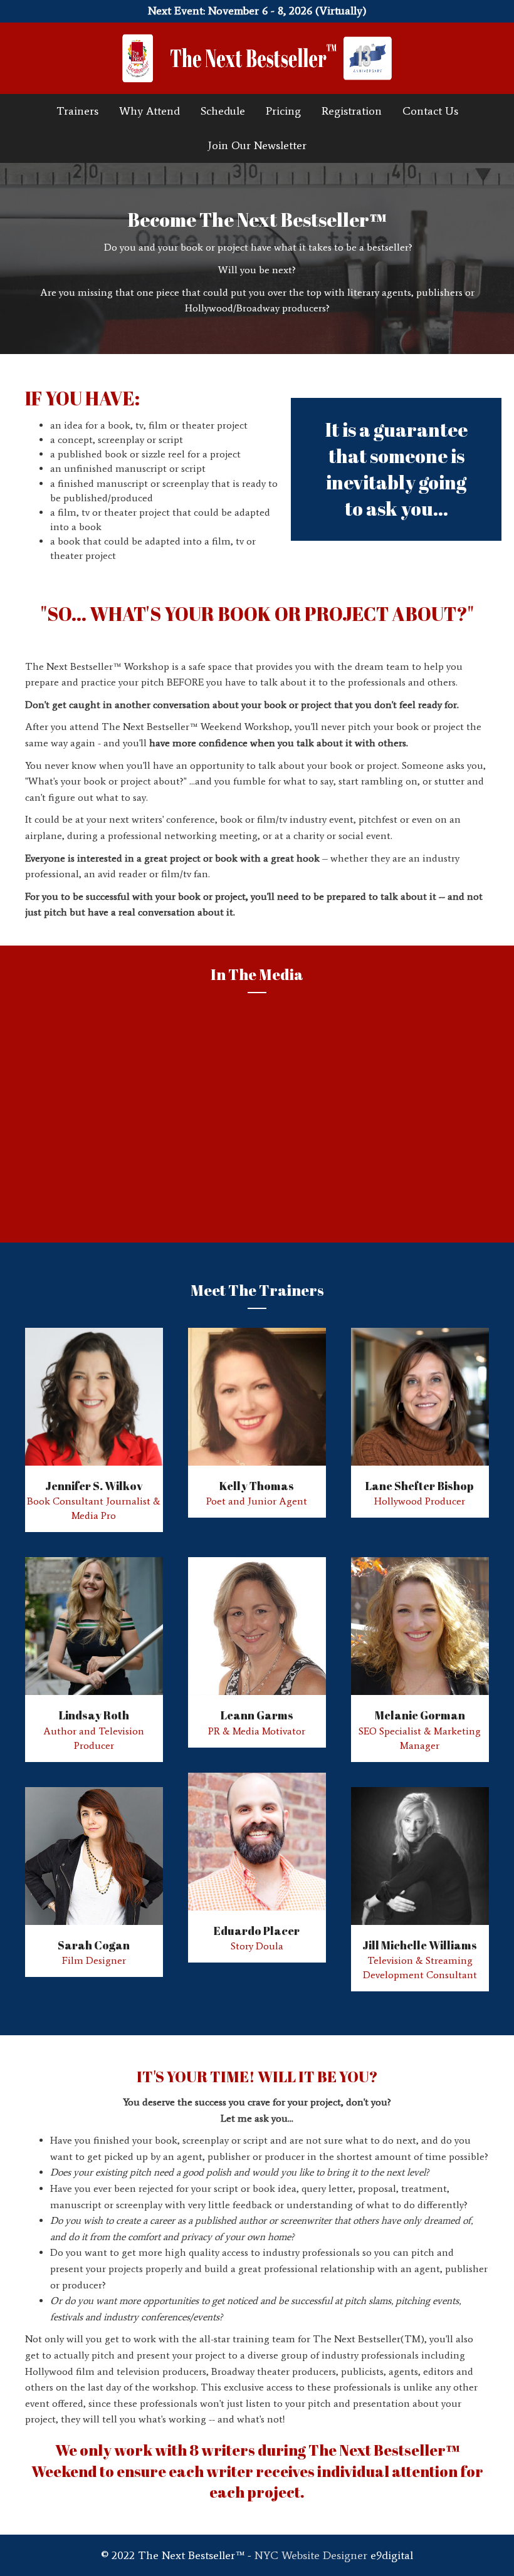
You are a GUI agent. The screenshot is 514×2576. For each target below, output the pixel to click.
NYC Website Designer (311, 2555)
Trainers (77, 111)
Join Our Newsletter (257, 145)
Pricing (283, 111)
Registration (352, 111)
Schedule (223, 111)
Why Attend (149, 111)
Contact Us (430, 111)
